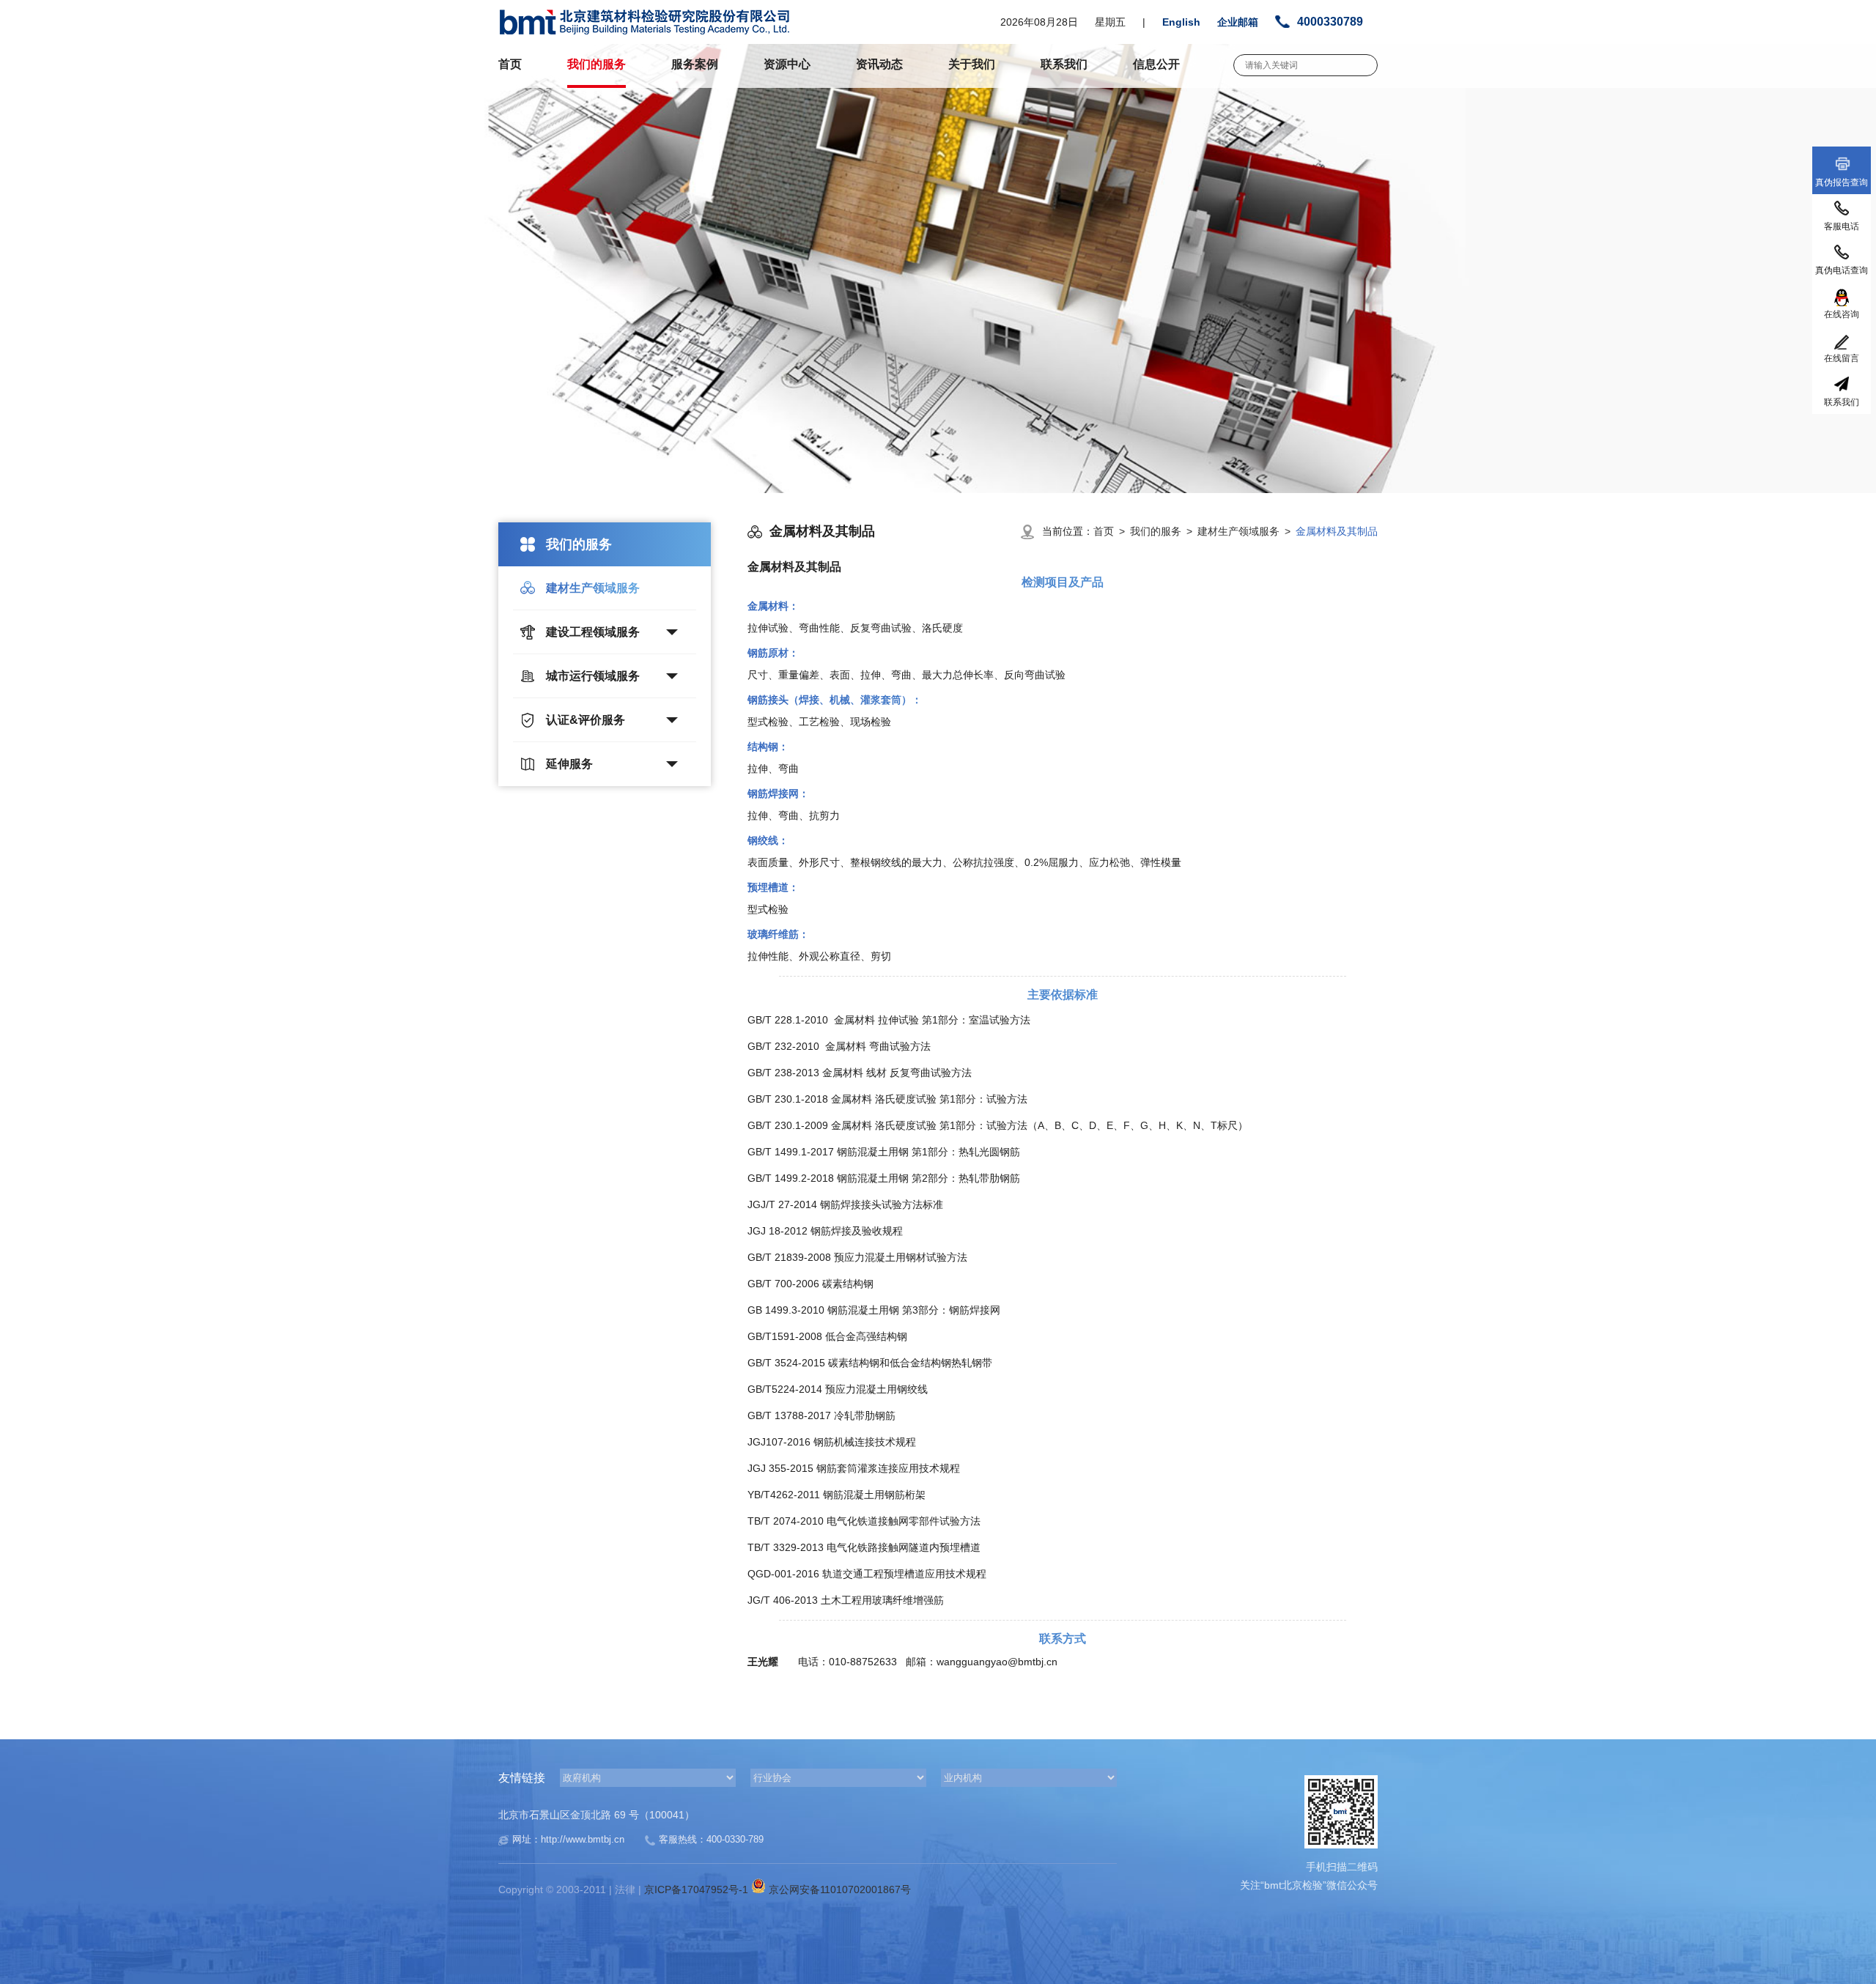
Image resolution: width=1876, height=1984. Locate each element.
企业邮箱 (1238, 22)
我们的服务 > (1164, 531)
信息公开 (1156, 64)
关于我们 (972, 64)
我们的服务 (597, 64)
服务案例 (695, 64)
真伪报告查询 (1842, 182)
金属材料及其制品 (1337, 531)
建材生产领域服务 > (1247, 531)
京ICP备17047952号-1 (698, 1889)
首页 (510, 64)
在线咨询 (1842, 314)
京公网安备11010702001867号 (838, 1889)
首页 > (1112, 531)
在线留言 (1842, 358)
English (1181, 22)
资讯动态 (879, 64)
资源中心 (787, 64)
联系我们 (1064, 64)
